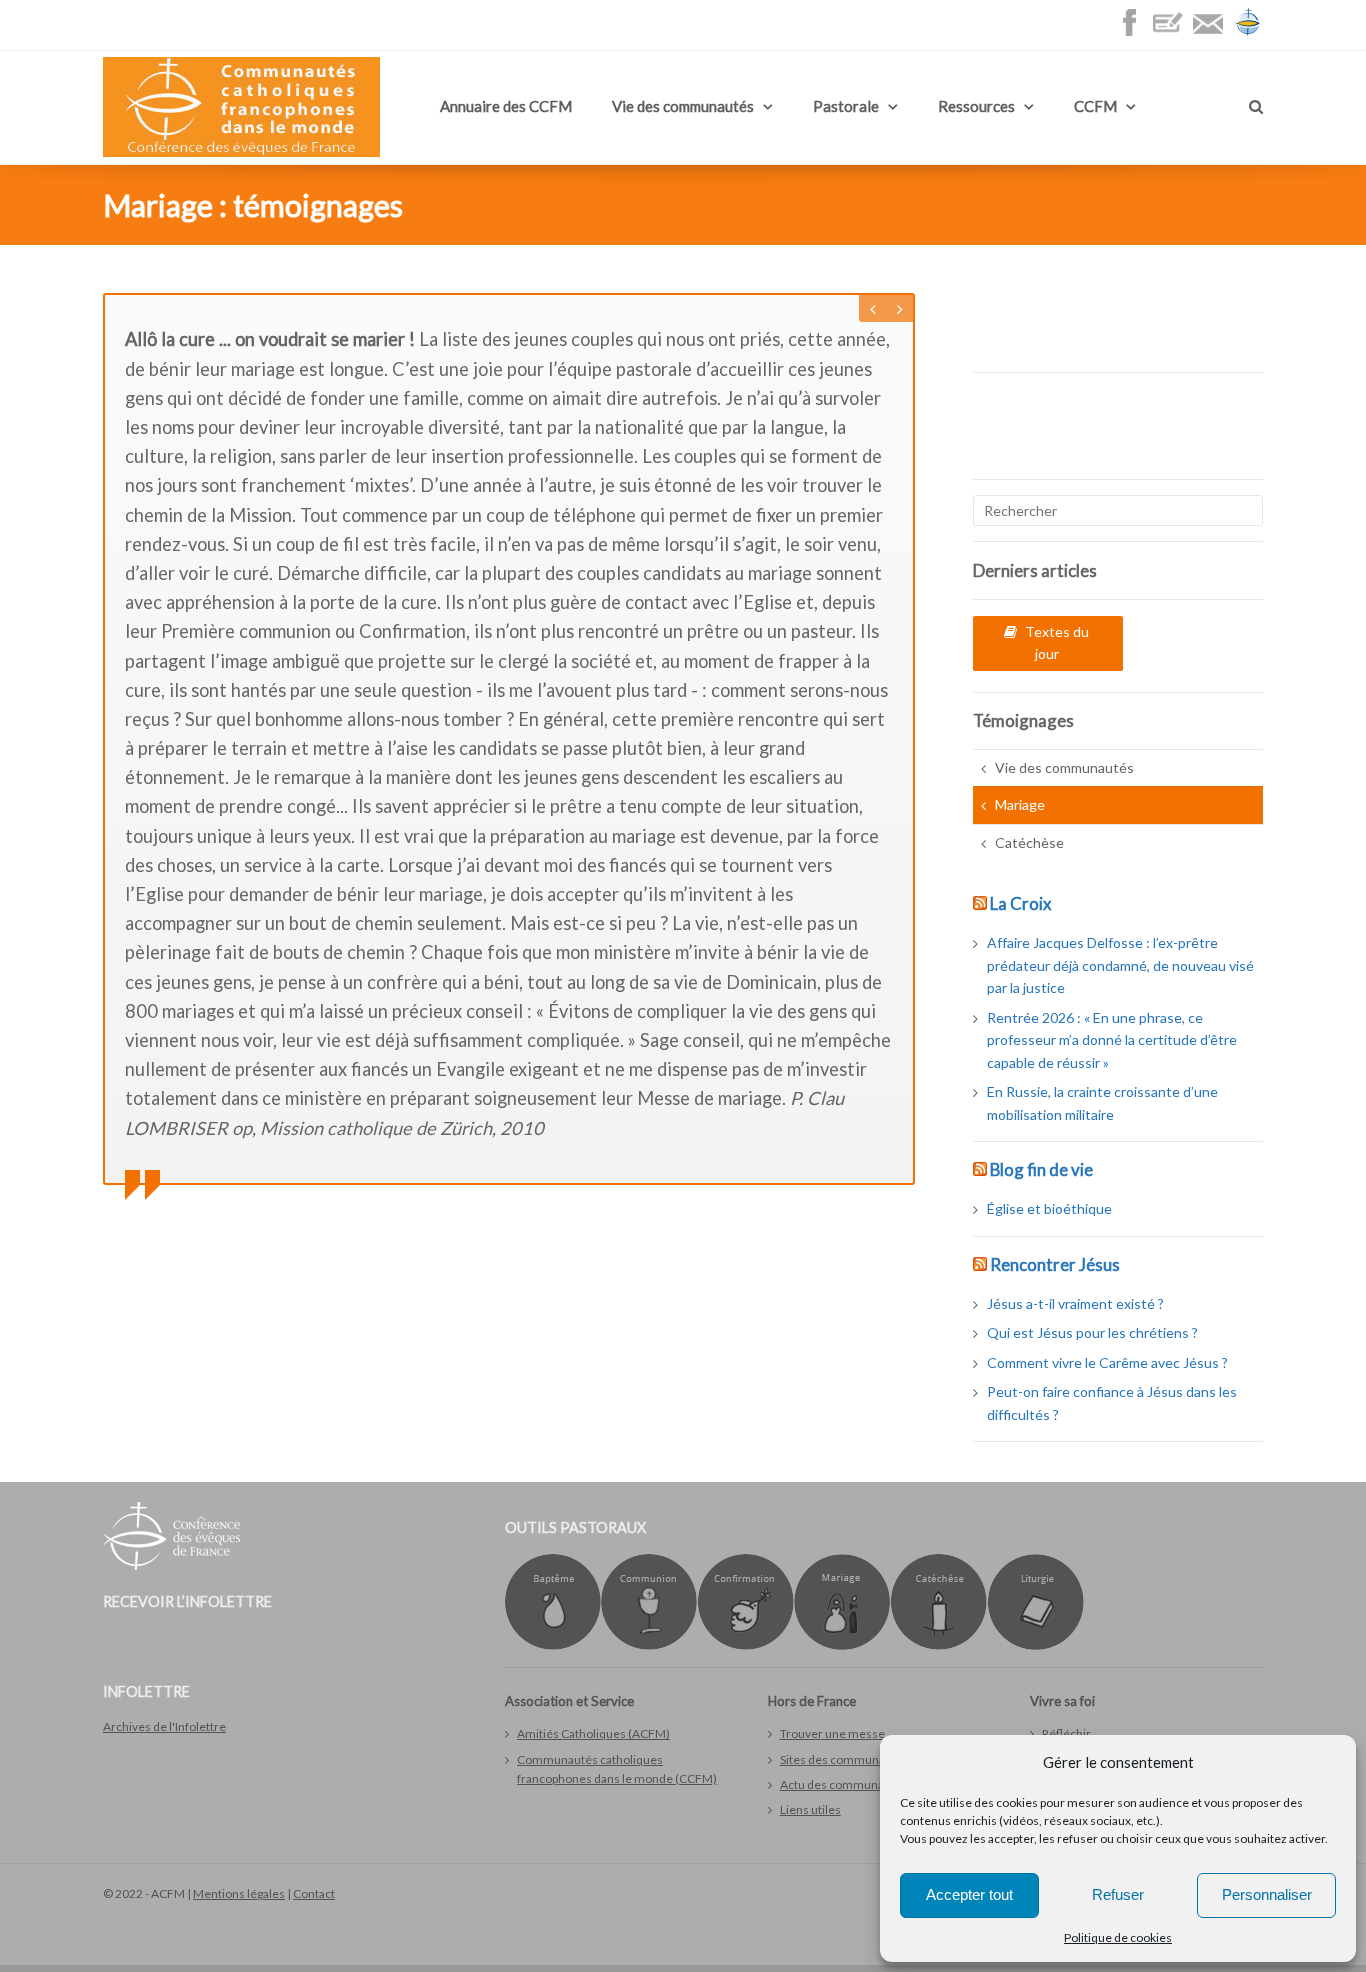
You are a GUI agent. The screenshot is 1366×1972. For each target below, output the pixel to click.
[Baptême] (553, 1645)
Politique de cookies (1118, 1937)
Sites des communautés (844, 1759)
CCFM (1095, 106)
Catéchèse (1029, 842)
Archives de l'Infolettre (164, 1726)
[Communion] (649, 1645)
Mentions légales (239, 1893)
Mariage (1020, 804)
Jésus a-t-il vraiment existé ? (1075, 1303)
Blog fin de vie (1041, 1169)
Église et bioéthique (1049, 1208)
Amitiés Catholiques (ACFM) (593, 1733)
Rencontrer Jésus (1055, 1264)
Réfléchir (1066, 1733)
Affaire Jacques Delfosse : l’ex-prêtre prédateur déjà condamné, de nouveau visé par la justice (1120, 965)
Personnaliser (1267, 1894)
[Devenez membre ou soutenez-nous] (1173, 32)
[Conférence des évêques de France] (1248, 32)
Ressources (976, 106)
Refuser (1118, 1894)
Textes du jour (1057, 642)
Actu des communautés (844, 1784)
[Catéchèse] (938, 1645)
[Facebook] (1134, 32)
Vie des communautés (683, 106)
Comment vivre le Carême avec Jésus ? (1107, 1362)
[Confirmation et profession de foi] (745, 1645)
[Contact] (1213, 32)
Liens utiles (810, 1809)
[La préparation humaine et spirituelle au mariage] (842, 1645)
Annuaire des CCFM (506, 106)
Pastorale (846, 106)
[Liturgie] (1035, 1645)
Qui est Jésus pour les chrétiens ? (1092, 1332)
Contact (314, 1893)
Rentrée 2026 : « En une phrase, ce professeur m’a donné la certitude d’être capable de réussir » (1112, 1040)
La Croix (1020, 903)
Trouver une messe (832, 1733)
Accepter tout (969, 1894)
